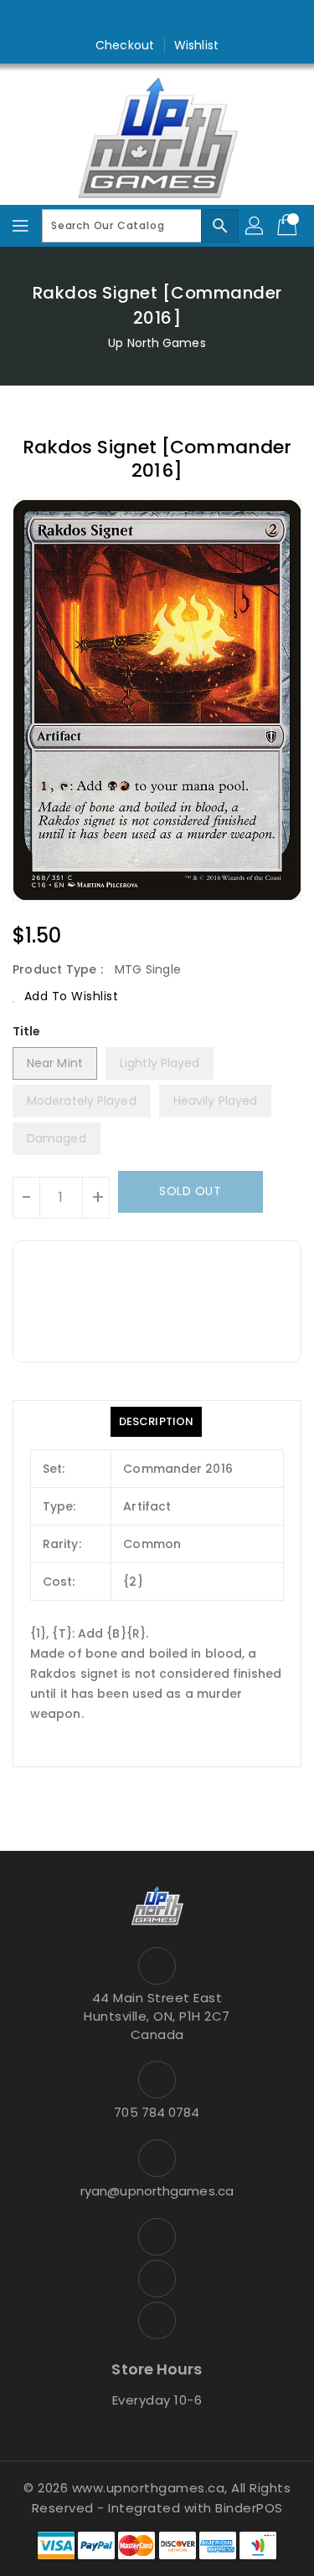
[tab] (156, 1422)
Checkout (125, 45)
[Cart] (289, 226)
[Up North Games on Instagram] (157, 19)
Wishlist (196, 45)
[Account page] (255, 226)
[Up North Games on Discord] (189, 19)
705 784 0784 (157, 2112)
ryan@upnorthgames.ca (157, 2191)
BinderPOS (249, 2508)
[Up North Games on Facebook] (125, 19)
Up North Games (157, 343)
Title (27, 1031)
